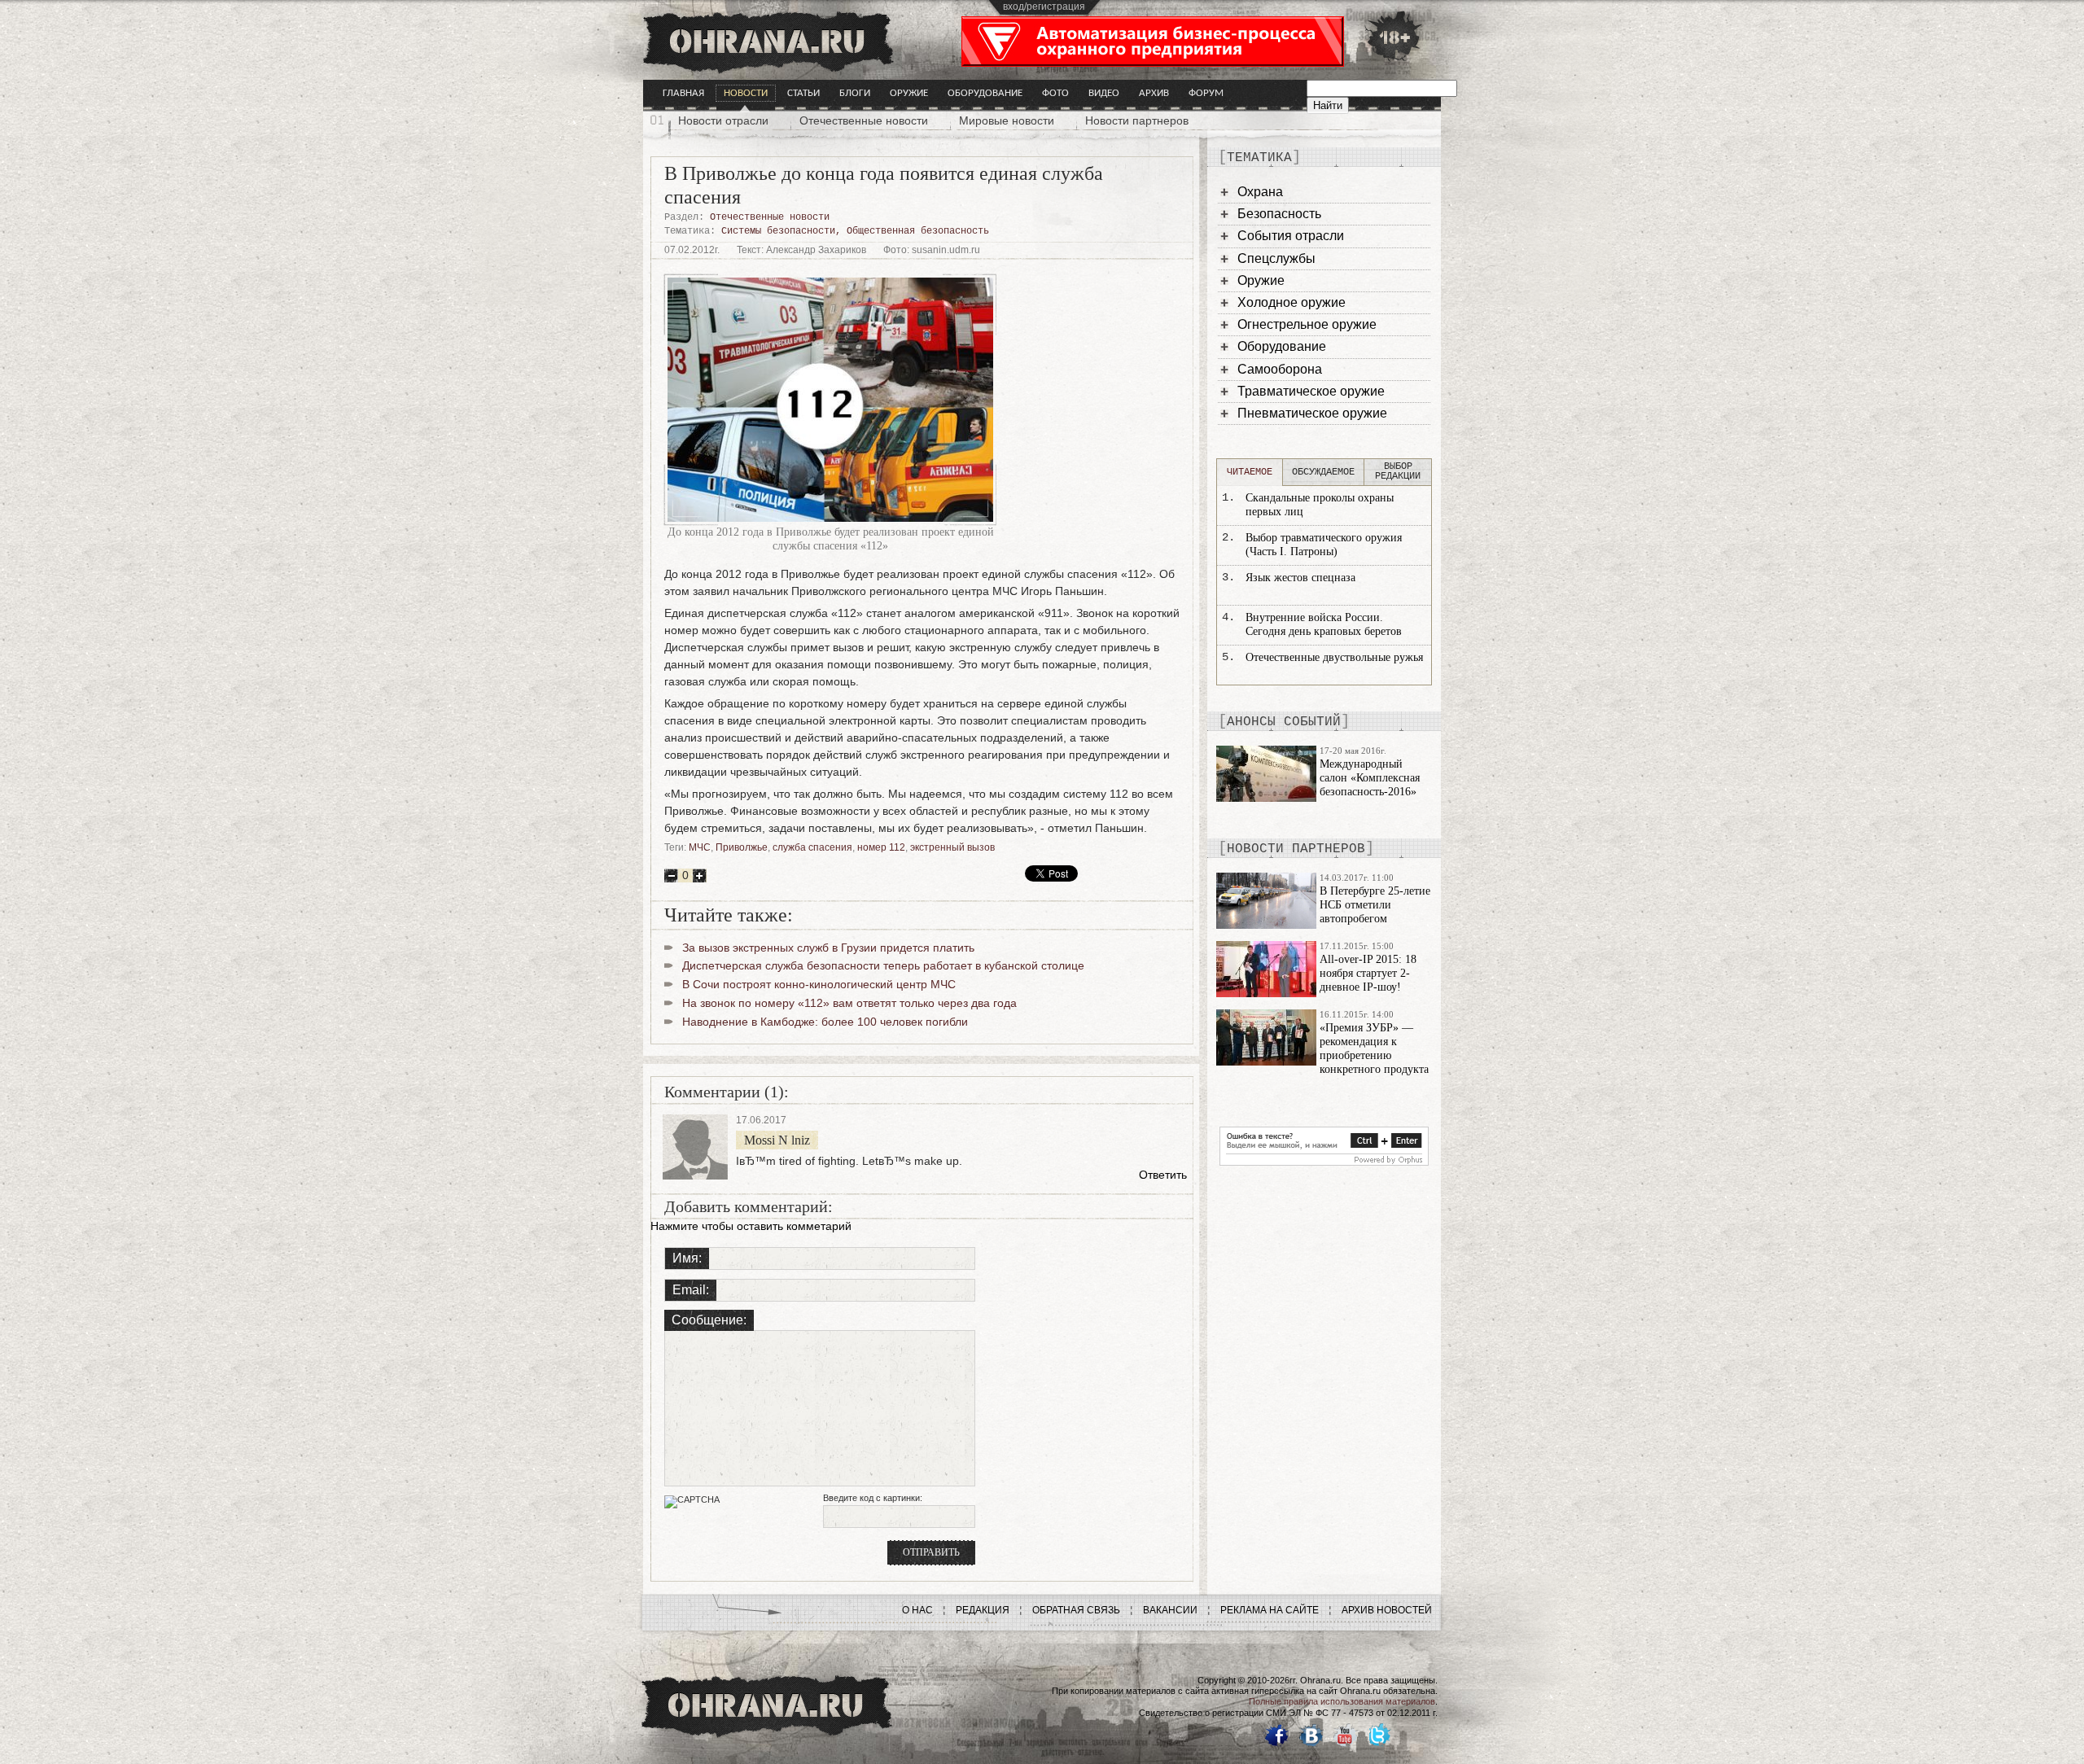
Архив (1154, 93)
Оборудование (985, 93)
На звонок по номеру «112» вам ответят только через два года (849, 1003)
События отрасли (1291, 236)
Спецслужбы (1276, 258)
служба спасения (812, 847)
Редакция (983, 1610)
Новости (746, 93)
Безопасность (1279, 214)
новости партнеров (1296, 849)
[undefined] (1324, 1162)
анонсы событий (1284, 722)
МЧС (700, 847)
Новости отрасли (723, 120)
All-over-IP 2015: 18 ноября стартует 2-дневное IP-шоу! (1368, 973)
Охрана (1260, 192)
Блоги (855, 93)
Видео (1104, 93)
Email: (691, 1290)
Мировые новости (1007, 120)
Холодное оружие (1292, 302)
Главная (683, 93)
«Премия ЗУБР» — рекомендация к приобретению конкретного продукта (1374, 1048)
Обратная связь (1076, 1610)
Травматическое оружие (1311, 391)
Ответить (1163, 1175)
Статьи (803, 93)
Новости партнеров (1137, 120)
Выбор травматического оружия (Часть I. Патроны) (1324, 545)
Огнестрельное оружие (1307, 324)
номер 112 (881, 847)
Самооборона (1280, 369)
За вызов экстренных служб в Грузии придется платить (828, 948)
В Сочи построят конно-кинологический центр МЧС (819, 984)
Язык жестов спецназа (1300, 578)
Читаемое (1250, 472)
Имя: (687, 1258)
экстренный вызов (952, 847)
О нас (917, 1610)
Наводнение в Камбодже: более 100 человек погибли (825, 1022)
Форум (1206, 93)
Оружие (909, 93)
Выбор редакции (1398, 471)
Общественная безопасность (918, 231)
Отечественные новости (864, 120)
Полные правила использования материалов (1342, 1701)
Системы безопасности (778, 231)
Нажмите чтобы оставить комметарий (751, 1226)
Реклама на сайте (1270, 1610)
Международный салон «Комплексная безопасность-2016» (1370, 778)
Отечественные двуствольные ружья (1334, 657)
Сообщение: (709, 1320)
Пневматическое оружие (1312, 413)
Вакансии (1170, 1610)
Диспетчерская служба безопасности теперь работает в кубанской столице (883, 965)
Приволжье (742, 847)
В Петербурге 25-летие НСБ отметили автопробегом (1375, 905)
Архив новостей (1387, 1610)
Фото (1055, 93)
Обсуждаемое (1323, 472)
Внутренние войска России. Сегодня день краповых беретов (1324, 624)
